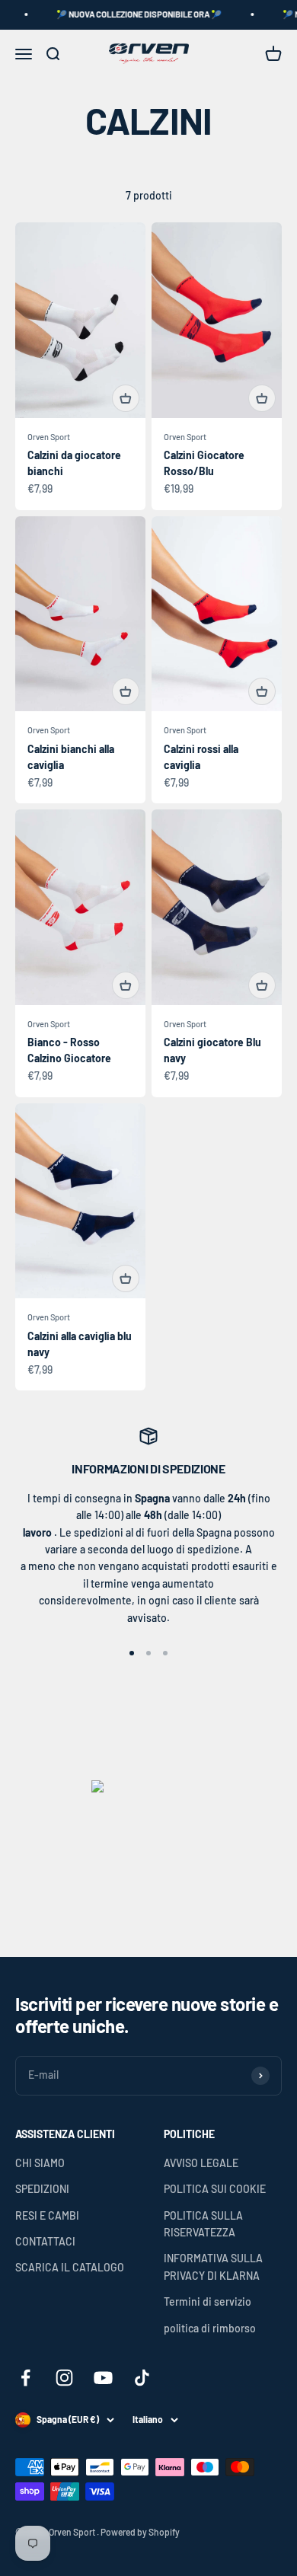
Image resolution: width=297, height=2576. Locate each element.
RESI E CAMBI (47, 2215)
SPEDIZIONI (42, 2189)
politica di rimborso (210, 2328)
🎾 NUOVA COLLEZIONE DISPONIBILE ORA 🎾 (128, 14)
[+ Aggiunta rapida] (126, 398)
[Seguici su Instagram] (64, 2378)
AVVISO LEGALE (201, 2163)
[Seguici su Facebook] (26, 2378)
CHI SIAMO (40, 2163)
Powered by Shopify (140, 2532)
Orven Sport (49, 437)
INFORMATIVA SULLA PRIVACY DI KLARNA (213, 2266)
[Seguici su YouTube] (103, 2378)
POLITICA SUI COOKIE (215, 2189)
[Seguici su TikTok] (142, 2378)
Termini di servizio (208, 2301)
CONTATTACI (45, 2241)
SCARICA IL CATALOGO (70, 2267)
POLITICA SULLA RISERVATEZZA (203, 2224)
